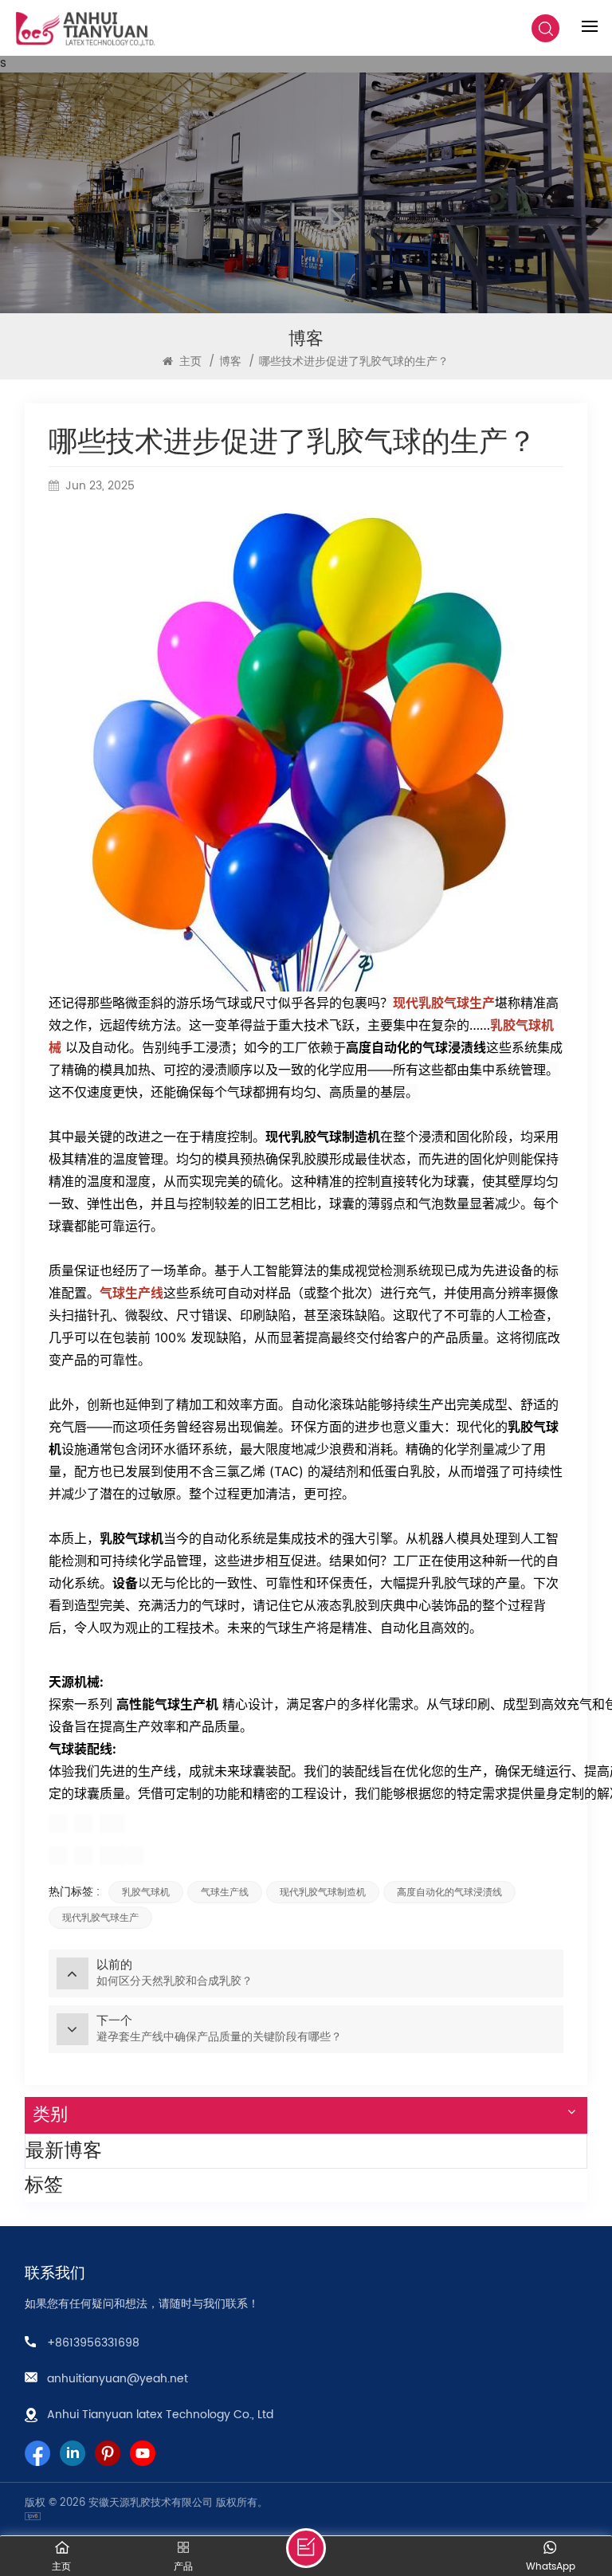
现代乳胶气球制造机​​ (323, 1892)
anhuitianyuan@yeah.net (118, 2379)
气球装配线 (80, 1749)
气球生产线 (131, 1293)
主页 (189, 361)
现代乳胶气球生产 (444, 1003)
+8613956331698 (93, 2343)
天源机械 (74, 1682)
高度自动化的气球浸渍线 (449, 1892)
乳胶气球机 (146, 1892)
